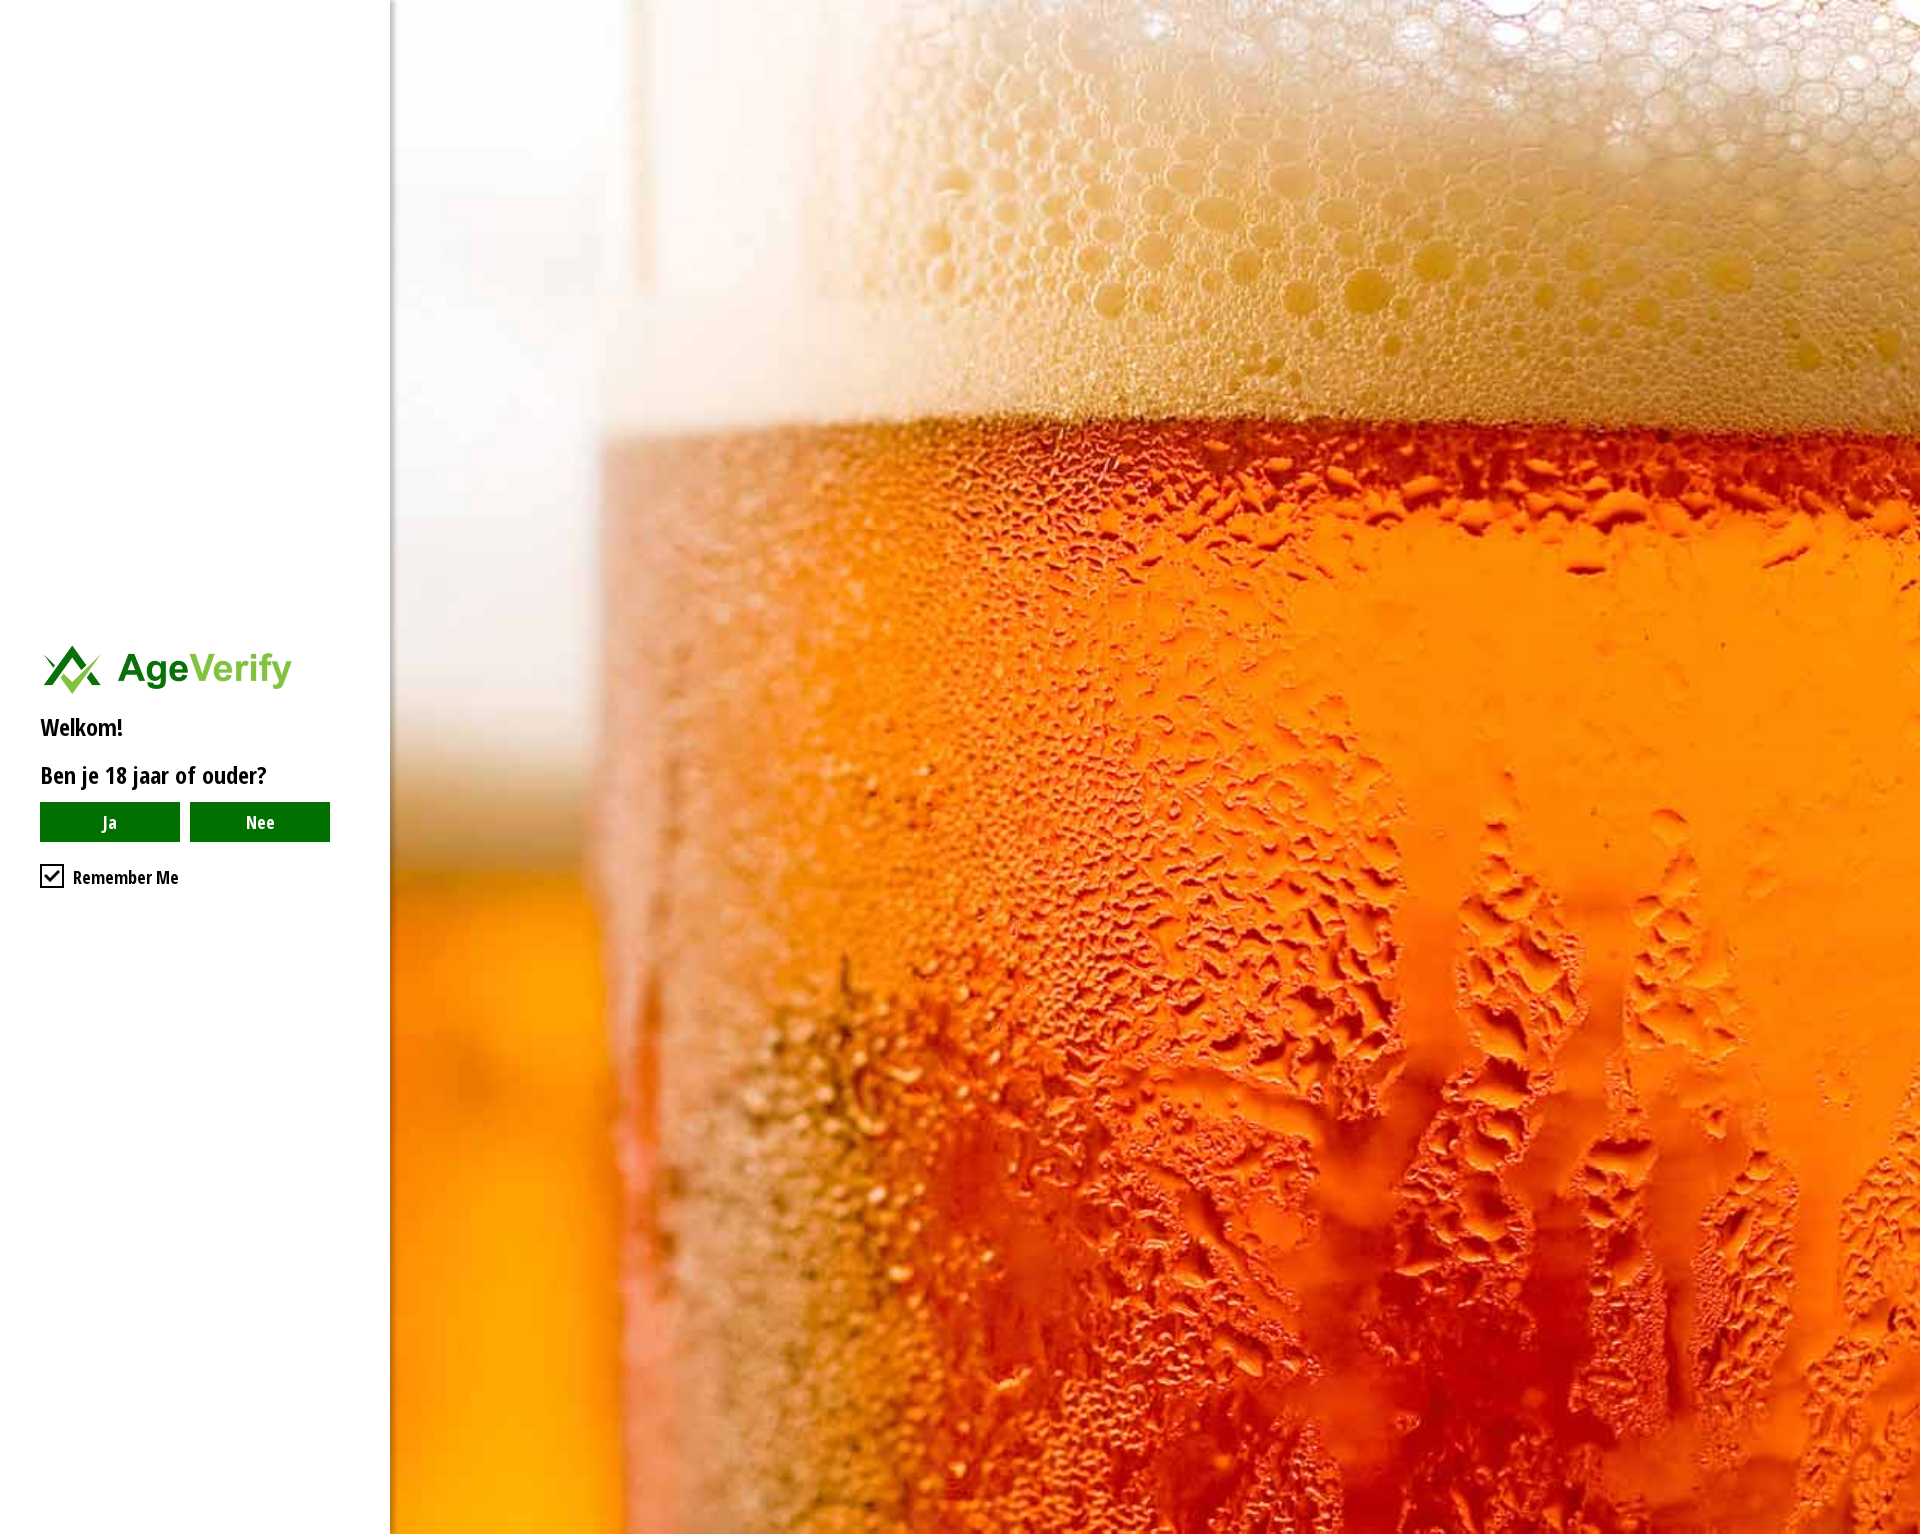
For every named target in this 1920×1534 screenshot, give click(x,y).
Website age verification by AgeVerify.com (1895, 1529)
